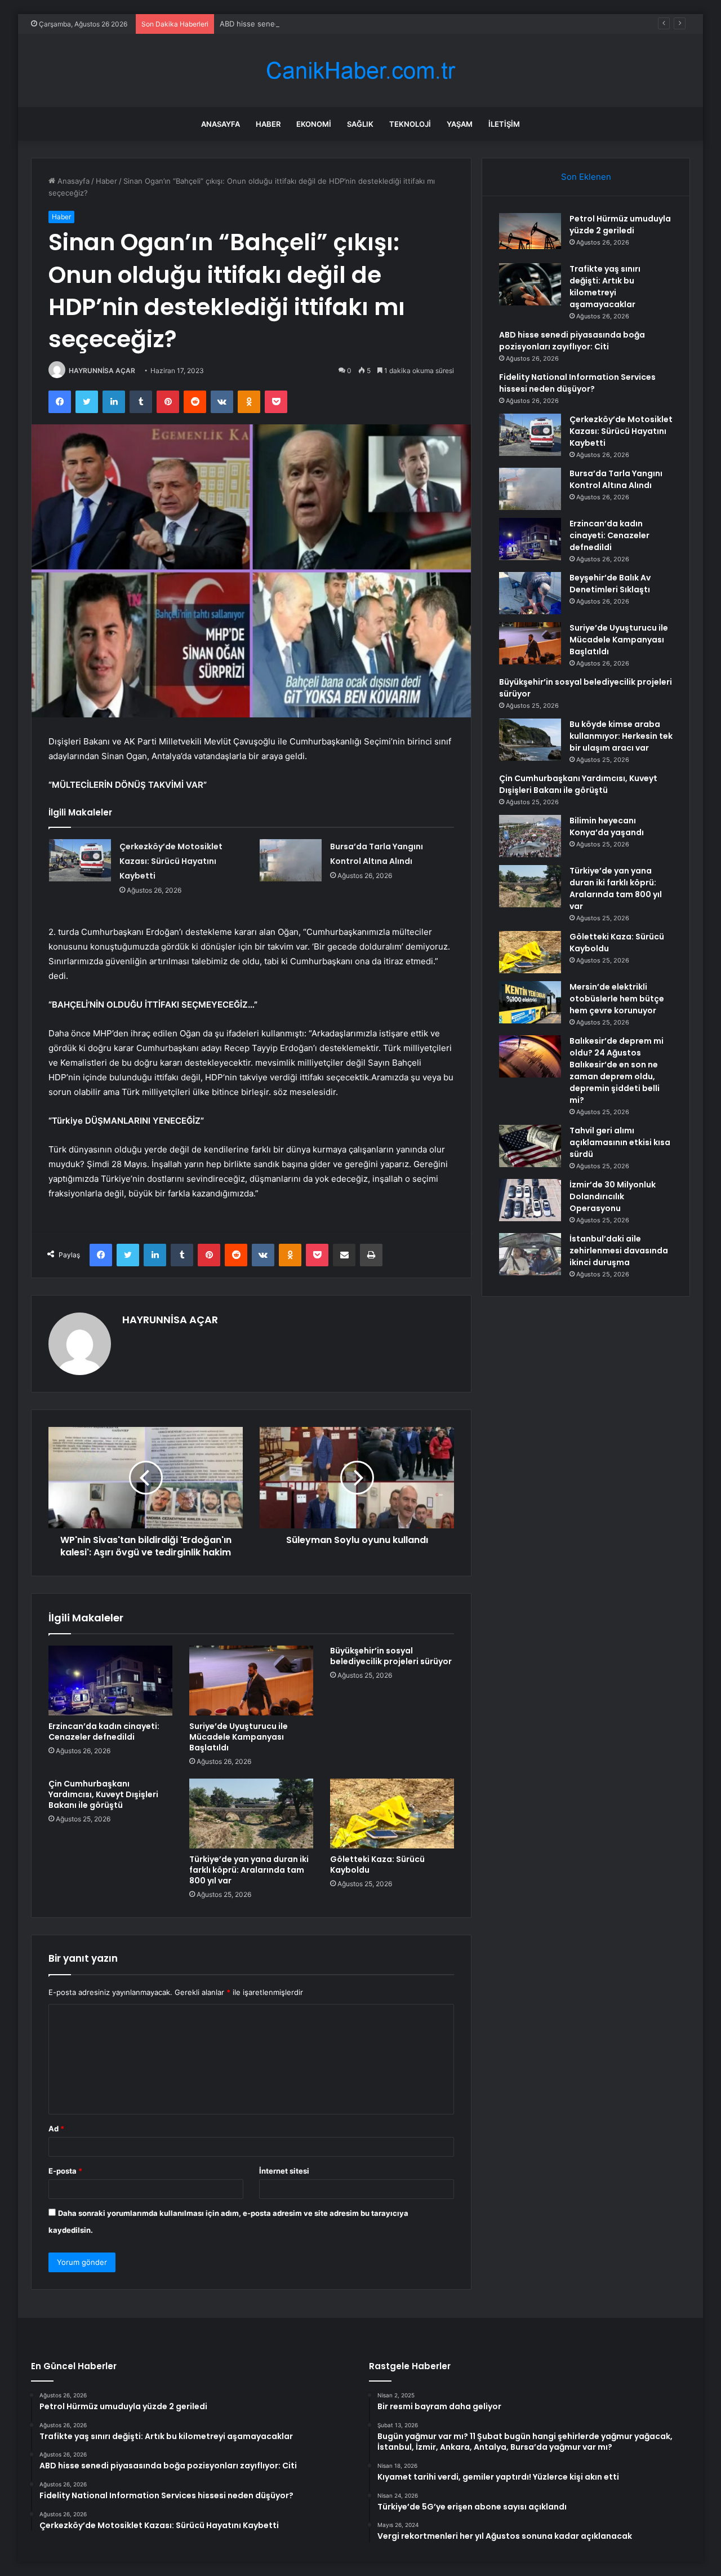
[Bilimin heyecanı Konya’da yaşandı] (530, 836)
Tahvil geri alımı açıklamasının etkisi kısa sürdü (620, 1142)
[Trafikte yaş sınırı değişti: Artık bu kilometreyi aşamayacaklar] (530, 284)
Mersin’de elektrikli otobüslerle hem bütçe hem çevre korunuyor (617, 999)
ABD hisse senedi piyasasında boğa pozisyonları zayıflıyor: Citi (328, 24)
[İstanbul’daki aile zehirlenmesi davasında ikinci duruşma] (530, 1254)
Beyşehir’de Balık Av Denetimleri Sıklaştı (610, 584)
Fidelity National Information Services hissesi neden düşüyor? (577, 383)
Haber (268, 124)
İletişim (504, 124)
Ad (56, 2129)
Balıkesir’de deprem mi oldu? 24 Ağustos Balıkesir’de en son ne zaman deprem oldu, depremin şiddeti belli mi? (617, 1070)
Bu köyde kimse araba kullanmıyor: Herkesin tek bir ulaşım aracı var (621, 736)
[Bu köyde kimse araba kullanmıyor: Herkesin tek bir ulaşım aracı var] (530, 740)
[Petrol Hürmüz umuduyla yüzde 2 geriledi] (530, 234)
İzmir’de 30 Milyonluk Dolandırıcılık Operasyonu (613, 1196)
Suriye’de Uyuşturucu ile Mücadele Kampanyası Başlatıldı (239, 1737)
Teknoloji (410, 124)
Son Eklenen (586, 177)
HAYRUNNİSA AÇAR (102, 371)
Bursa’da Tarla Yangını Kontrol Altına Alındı (616, 479)
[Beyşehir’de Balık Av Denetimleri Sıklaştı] (530, 593)
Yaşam (460, 124)
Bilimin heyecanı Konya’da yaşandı (607, 826)
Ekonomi (314, 124)
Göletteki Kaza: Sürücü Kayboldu (377, 1865)
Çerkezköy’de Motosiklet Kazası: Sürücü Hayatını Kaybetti (171, 861)
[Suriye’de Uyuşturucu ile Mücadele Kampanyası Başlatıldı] (251, 1681)
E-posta (65, 2171)
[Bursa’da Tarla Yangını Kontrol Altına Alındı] (291, 860)
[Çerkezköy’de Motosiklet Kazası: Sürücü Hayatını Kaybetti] (80, 860)
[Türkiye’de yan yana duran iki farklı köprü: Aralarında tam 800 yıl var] (251, 1814)
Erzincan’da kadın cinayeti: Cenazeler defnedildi (104, 1732)
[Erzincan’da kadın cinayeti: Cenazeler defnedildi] (110, 1681)
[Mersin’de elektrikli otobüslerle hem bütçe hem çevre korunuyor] (530, 1002)
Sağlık (360, 124)
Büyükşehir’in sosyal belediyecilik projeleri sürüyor (391, 1656)
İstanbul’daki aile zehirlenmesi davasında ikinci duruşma (619, 1251)
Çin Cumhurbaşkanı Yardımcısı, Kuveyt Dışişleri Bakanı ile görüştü (103, 1794)
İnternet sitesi (284, 2171)
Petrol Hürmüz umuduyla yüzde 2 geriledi (620, 225)
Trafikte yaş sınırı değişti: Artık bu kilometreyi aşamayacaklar (605, 287)
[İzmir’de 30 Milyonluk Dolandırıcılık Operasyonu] (530, 1200)
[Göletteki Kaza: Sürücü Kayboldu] (392, 1814)
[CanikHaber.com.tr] (360, 71)
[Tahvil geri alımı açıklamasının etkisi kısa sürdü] (530, 1146)
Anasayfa (221, 124)
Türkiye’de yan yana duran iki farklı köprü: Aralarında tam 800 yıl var (249, 1870)
